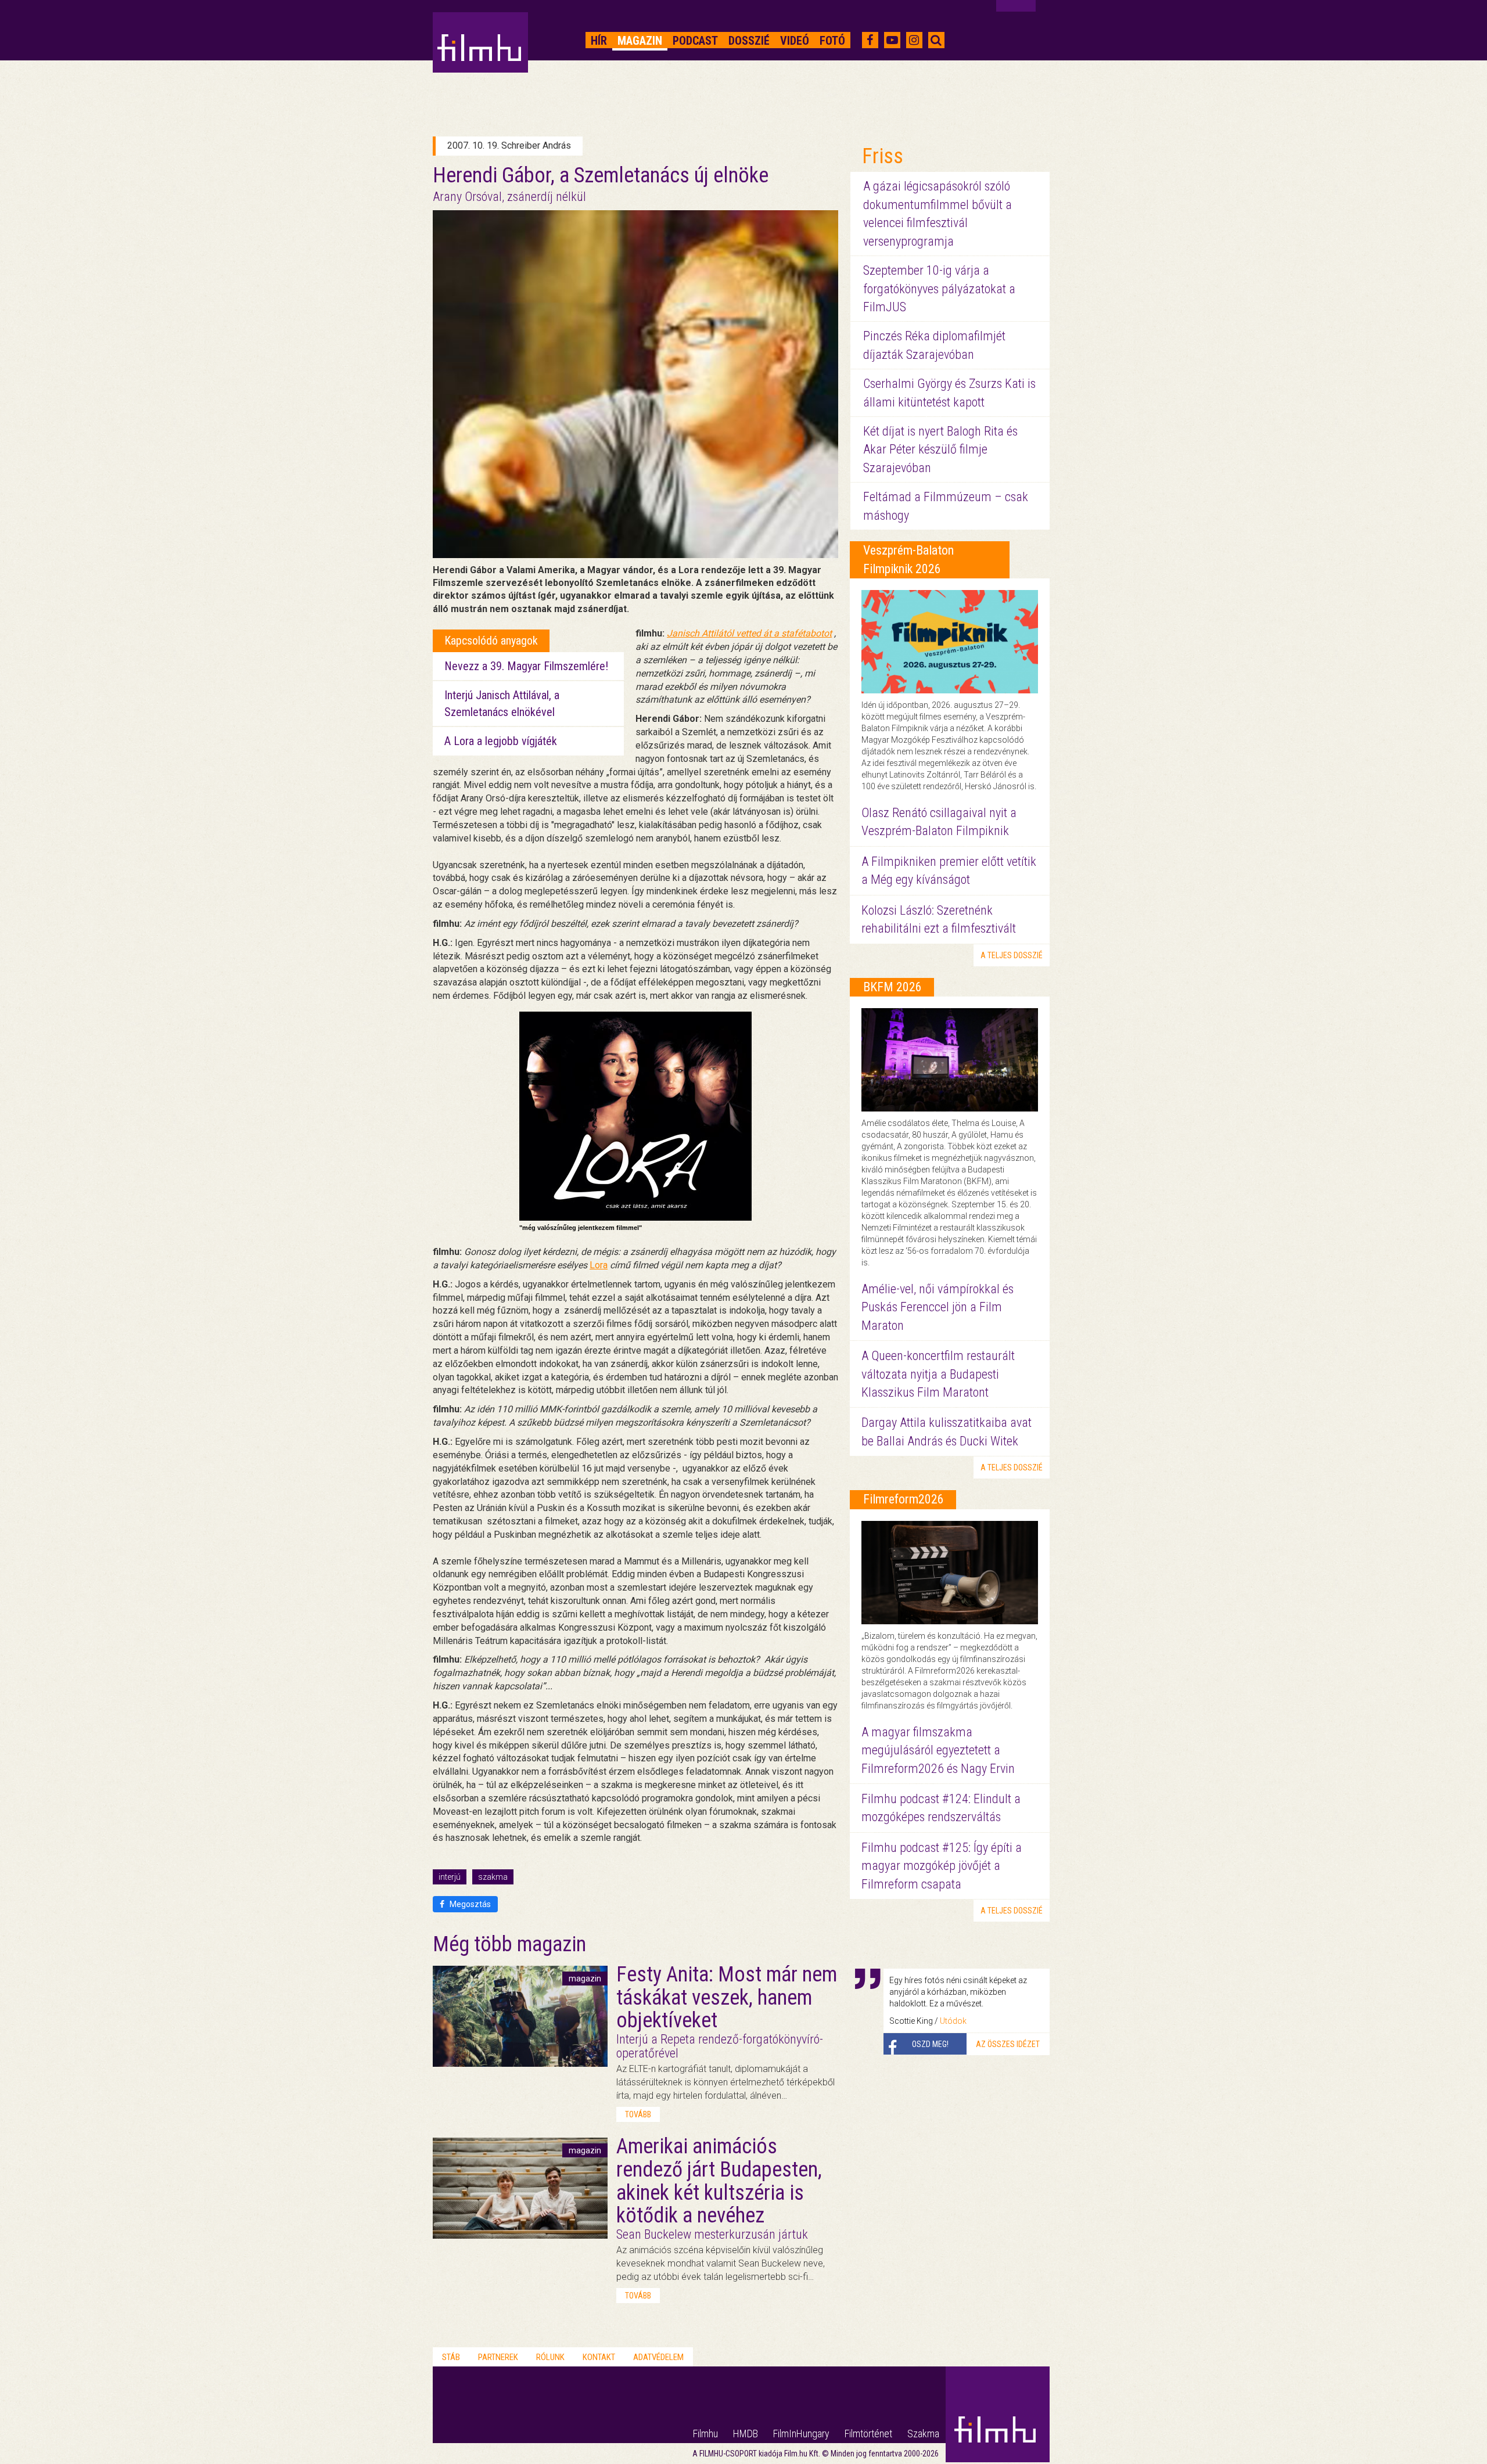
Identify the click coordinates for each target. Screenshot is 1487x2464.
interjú (450, 1877)
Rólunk (550, 2357)
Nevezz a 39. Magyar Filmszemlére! (526, 666)
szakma (493, 1877)
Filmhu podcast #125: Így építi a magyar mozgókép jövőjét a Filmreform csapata (942, 1866)
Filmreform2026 (904, 1499)
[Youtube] (892, 40)
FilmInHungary (801, 2434)
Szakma (923, 2434)
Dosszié (749, 41)
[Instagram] (914, 40)
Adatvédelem (658, 2357)
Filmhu (705, 2434)
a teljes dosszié (1012, 955)
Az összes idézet (1008, 2044)
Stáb (451, 2357)
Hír (599, 41)
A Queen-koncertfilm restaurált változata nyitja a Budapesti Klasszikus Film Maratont (938, 1374)
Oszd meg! (930, 2044)
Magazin (640, 41)
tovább (638, 2114)
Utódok (953, 2021)
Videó (795, 41)
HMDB (746, 2434)
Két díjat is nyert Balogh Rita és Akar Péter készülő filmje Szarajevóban (940, 449)
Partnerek (498, 2357)
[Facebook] (870, 40)
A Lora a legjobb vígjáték (501, 741)
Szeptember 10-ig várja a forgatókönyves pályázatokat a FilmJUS (939, 289)
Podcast (695, 41)
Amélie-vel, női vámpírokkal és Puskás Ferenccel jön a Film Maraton (938, 1307)
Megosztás (469, 1904)
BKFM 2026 (892, 987)
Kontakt (599, 2357)
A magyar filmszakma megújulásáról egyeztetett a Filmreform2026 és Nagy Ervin (938, 1750)
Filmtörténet (868, 2434)
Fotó (832, 41)
